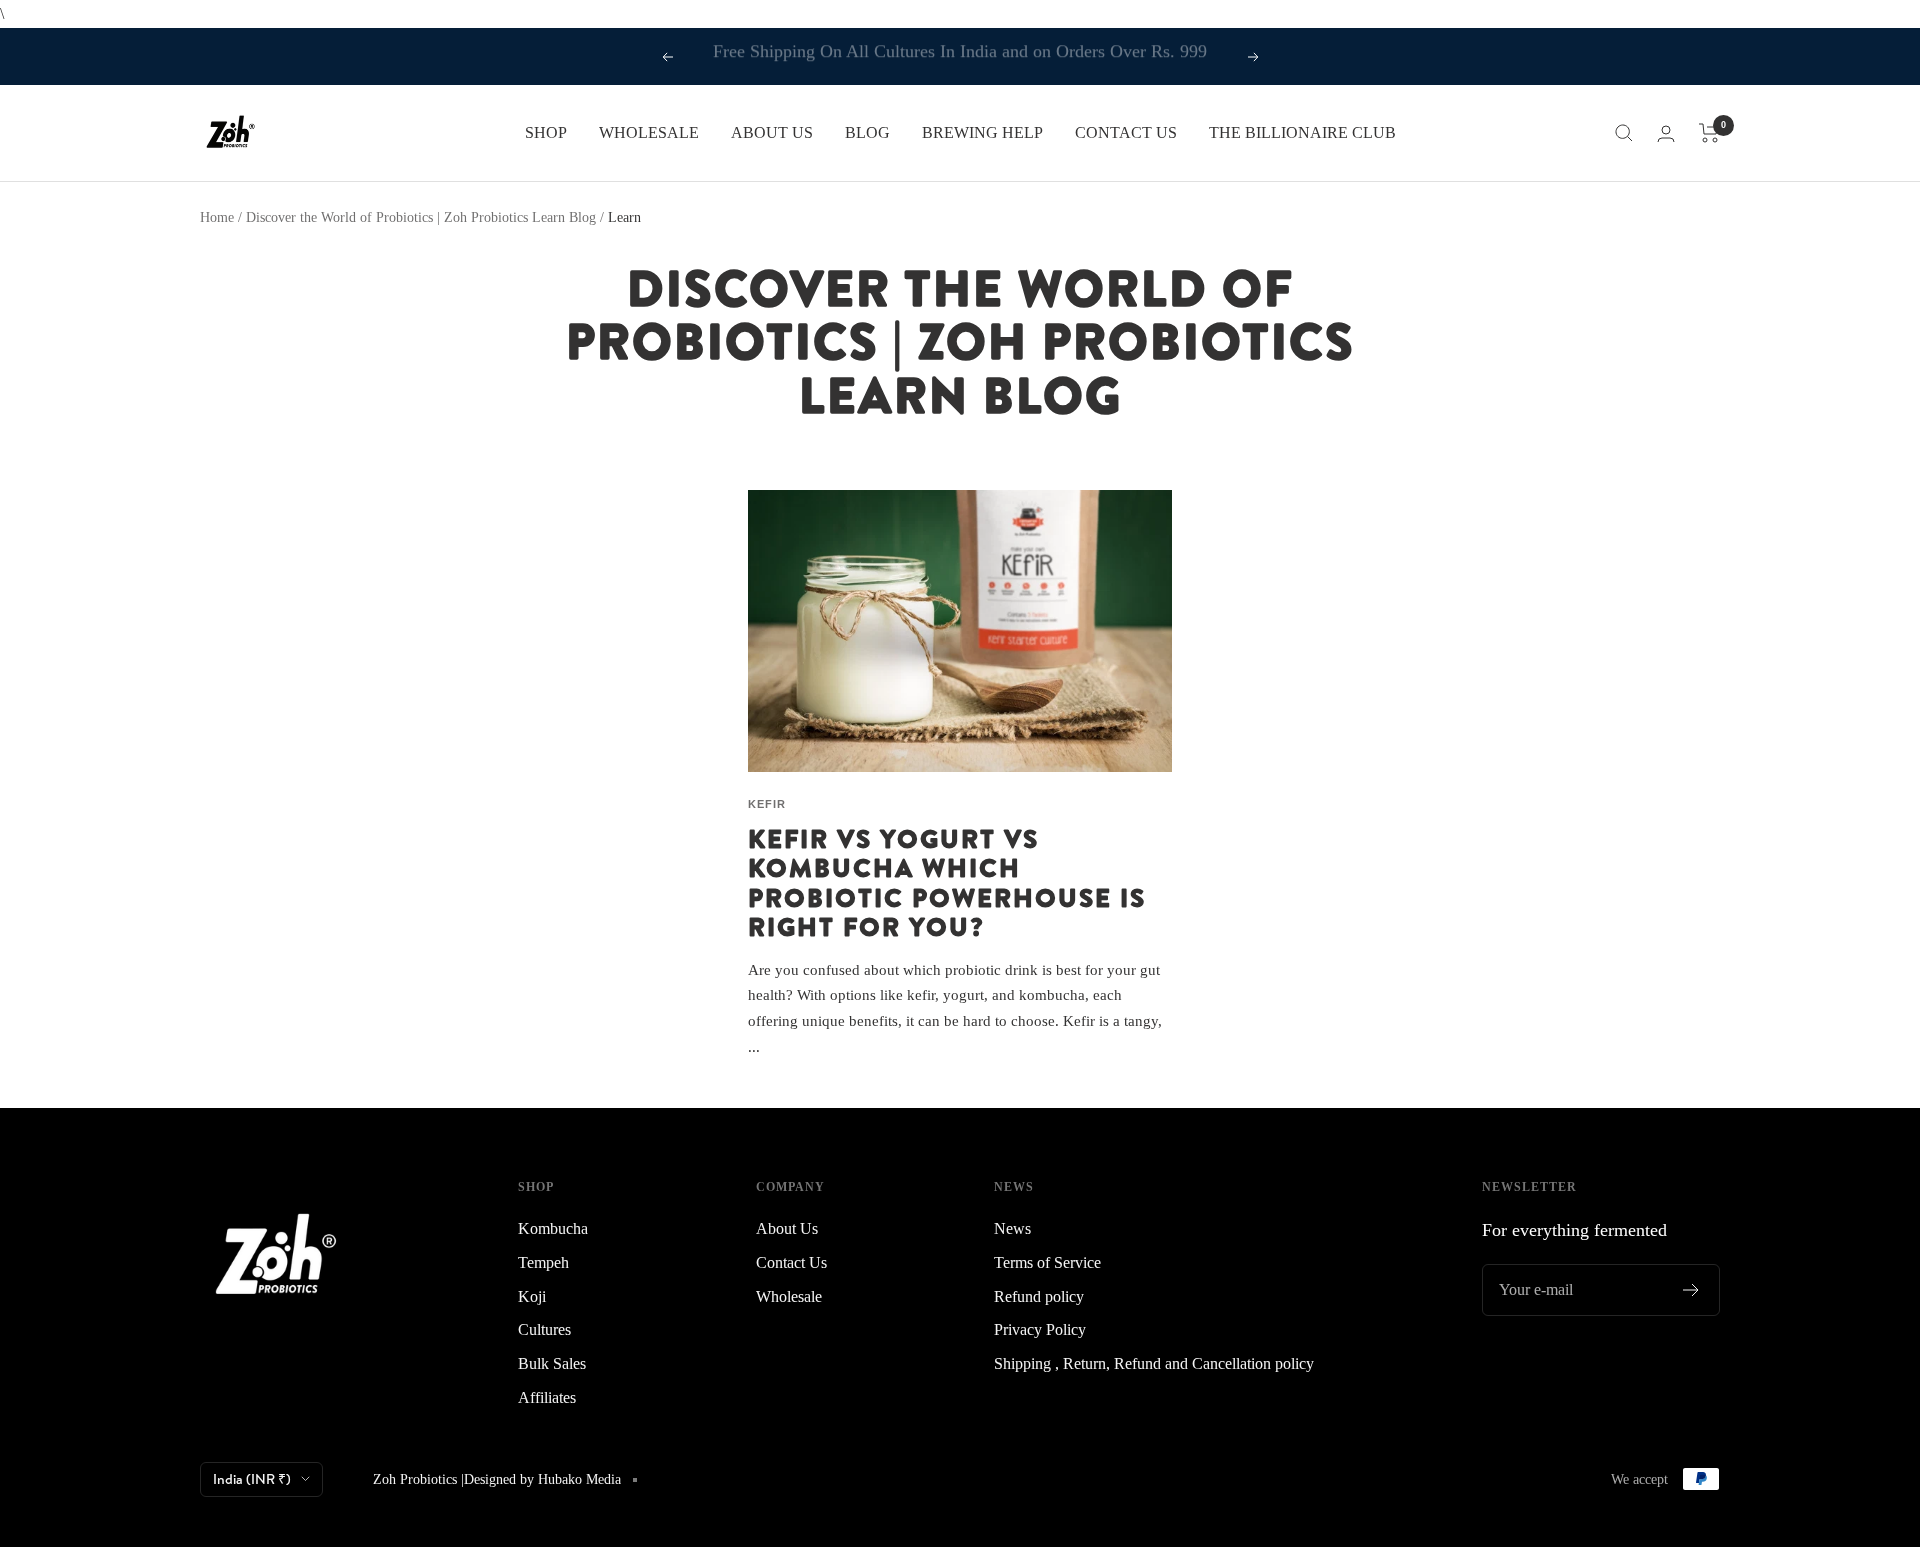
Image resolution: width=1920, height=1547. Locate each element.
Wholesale (649, 132)
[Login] (1666, 133)
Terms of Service (1047, 1262)
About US (772, 132)
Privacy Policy (1040, 1329)
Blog (867, 132)
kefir (767, 804)
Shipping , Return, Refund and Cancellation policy (1154, 1363)
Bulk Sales (552, 1363)
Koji (532, 1296)
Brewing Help (982, 132)
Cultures (544, 1329)
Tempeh (543, 1262)
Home (217, 217)
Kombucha (553, 1228)
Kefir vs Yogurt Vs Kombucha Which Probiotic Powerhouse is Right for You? (947, 882)
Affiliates (547, 1397)
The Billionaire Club (1302, 132)
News (1012, 1228)
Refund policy (1039, 1296)
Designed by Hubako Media (542, 1479)
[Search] (1624, 133)
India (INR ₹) (252, 1479)
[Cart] (1709, 133)
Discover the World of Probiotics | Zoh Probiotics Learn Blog (421, 217)
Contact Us (1126, 132)
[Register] (1691, 1290)
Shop (546, 132)
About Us (787, 1228)
